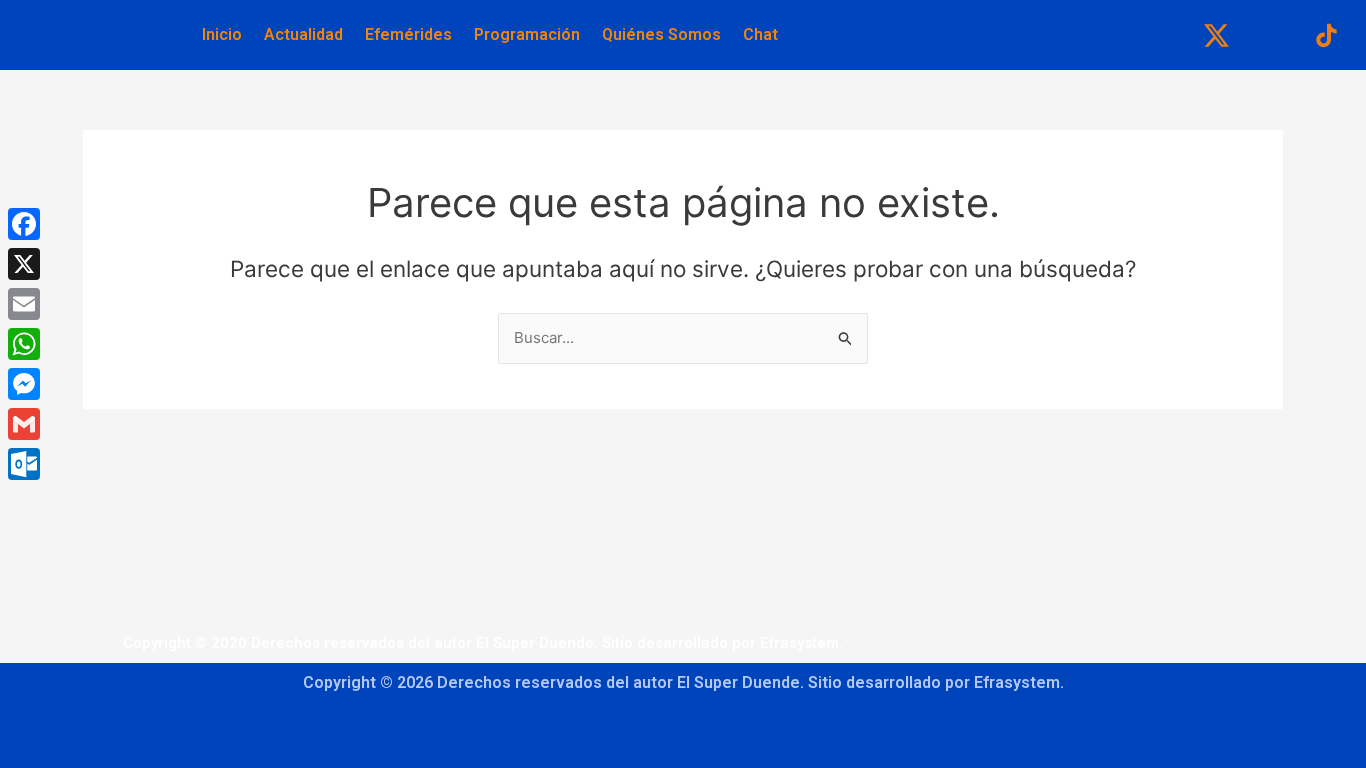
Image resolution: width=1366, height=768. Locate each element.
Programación (527, 34)
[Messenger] (24, 384)
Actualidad (303, 34)
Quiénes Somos (661, 34)
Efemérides (408, 34)
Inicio (222, 34)
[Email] (24, 304)
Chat (760, 34)
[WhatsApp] (24, 344)
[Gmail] (24, 424)
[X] (24, 264)
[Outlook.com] (24, 464)
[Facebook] (24, 224)
